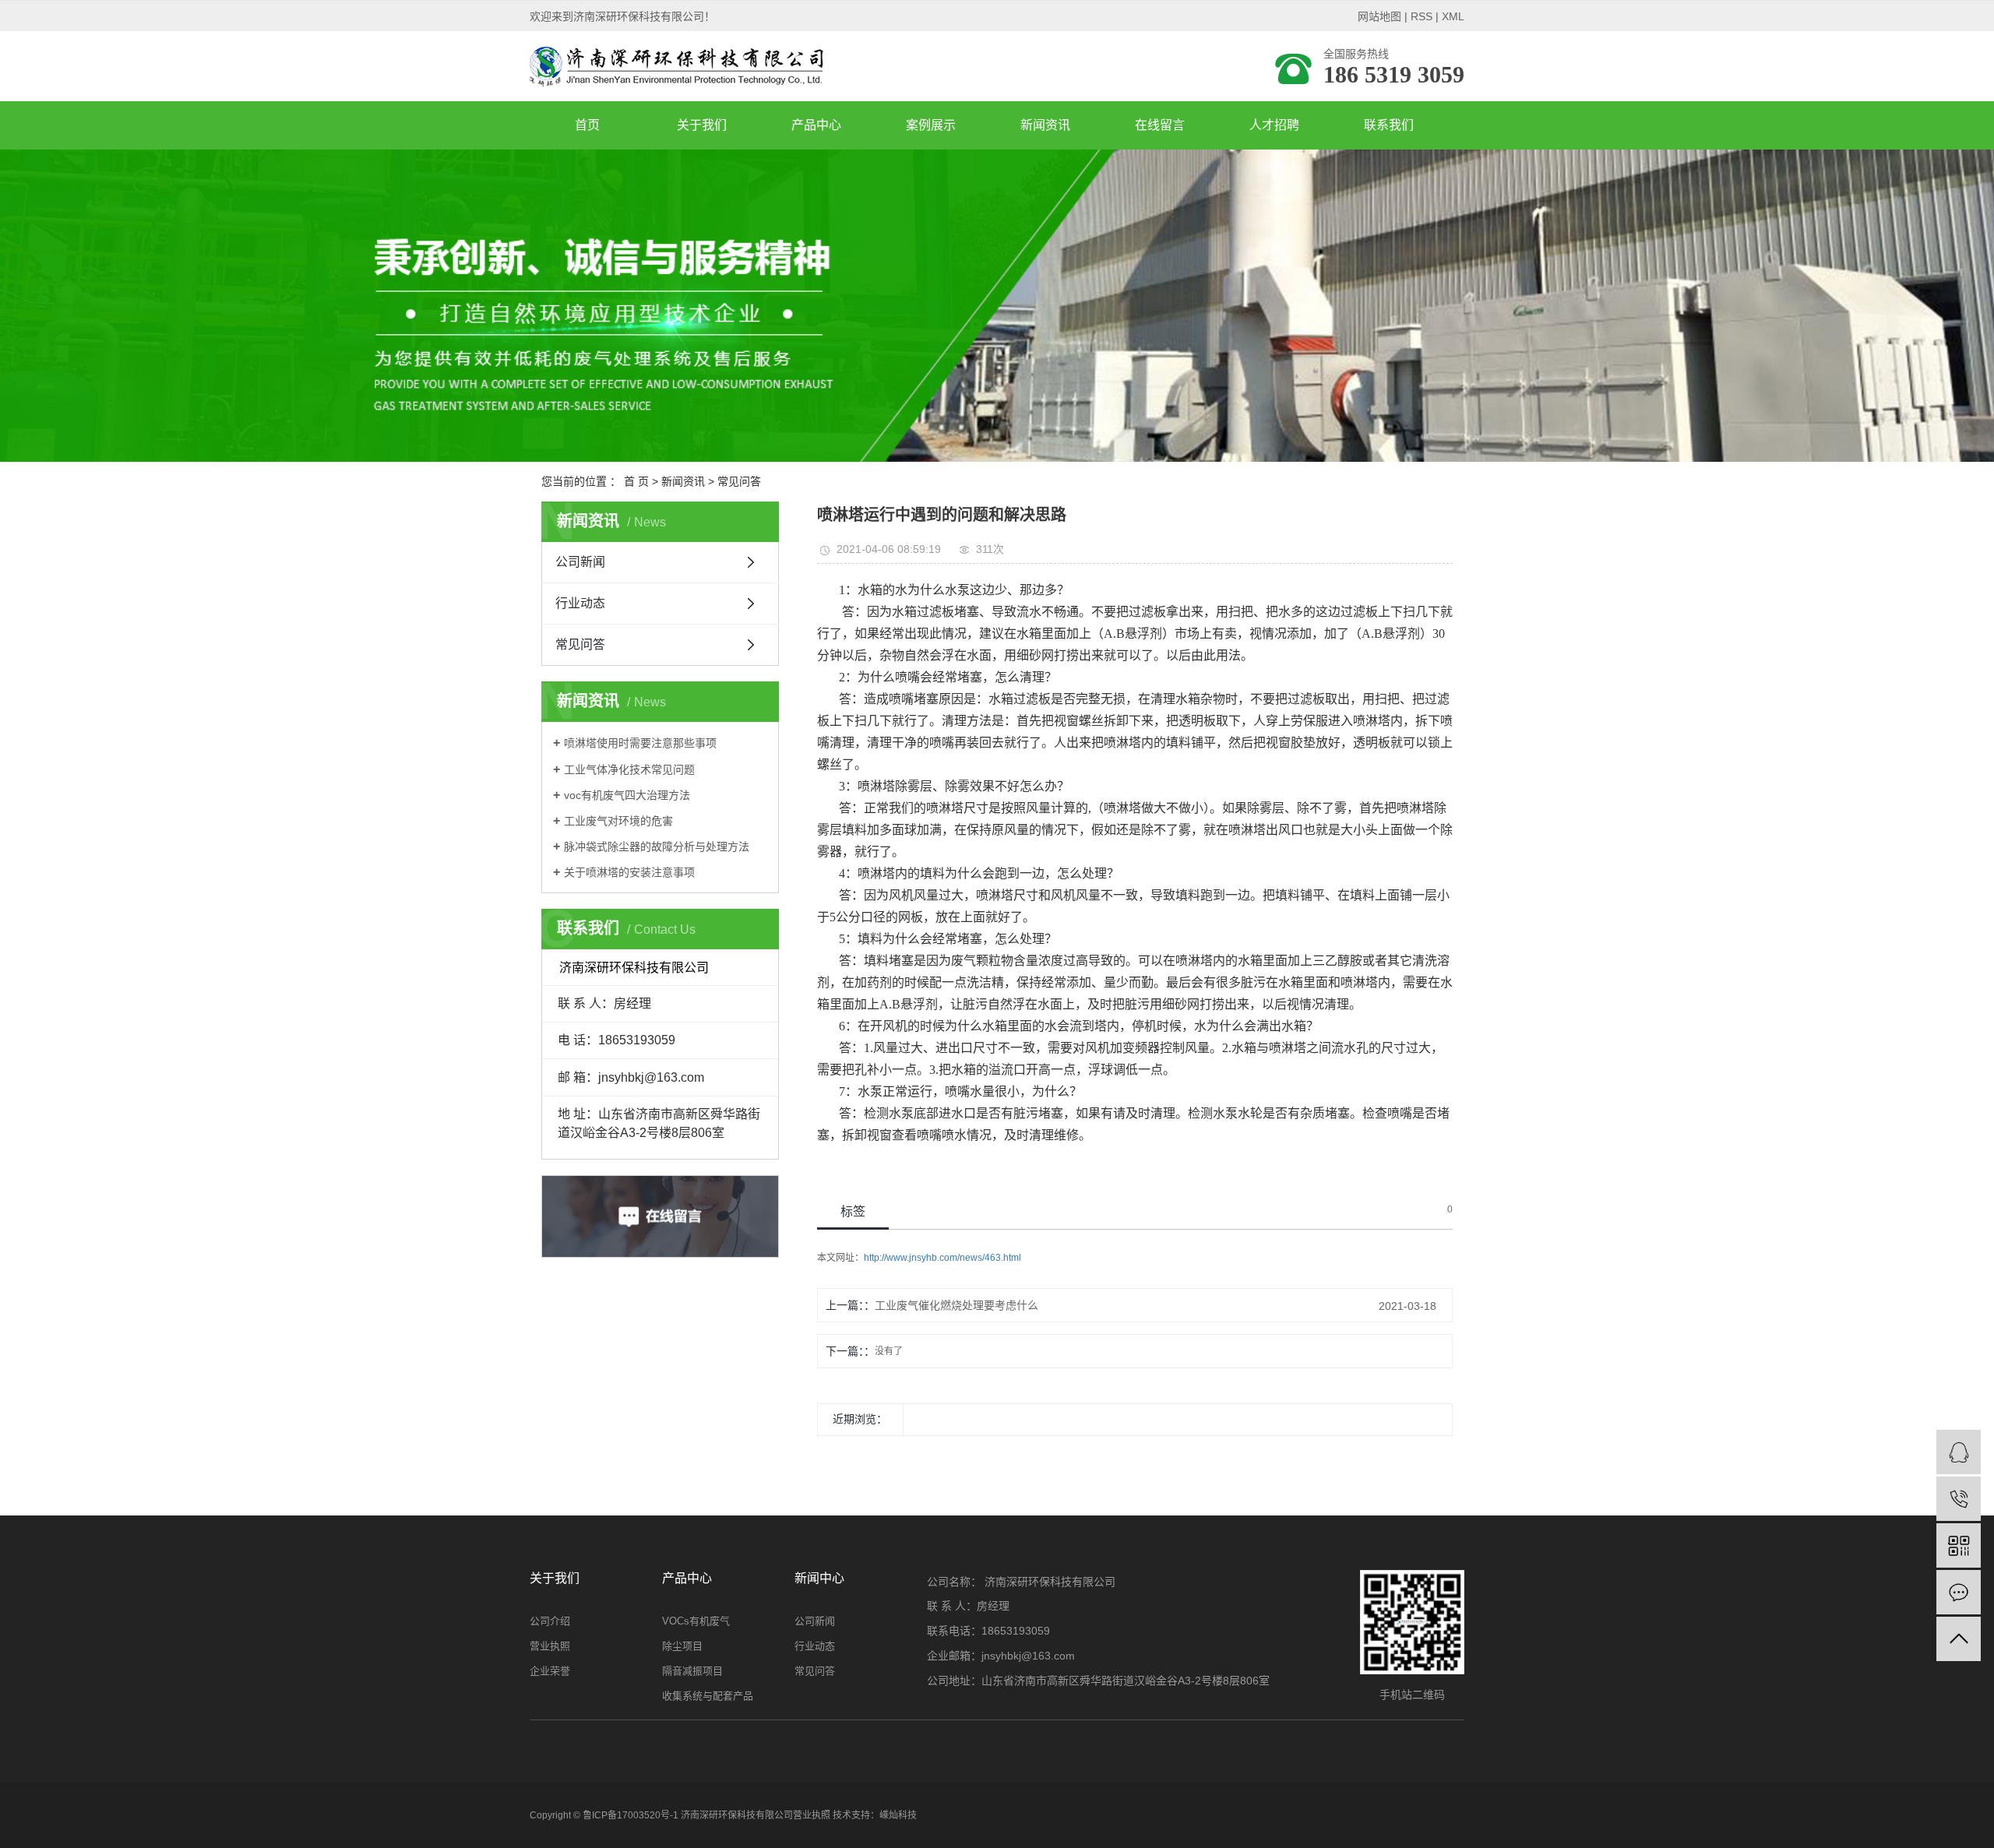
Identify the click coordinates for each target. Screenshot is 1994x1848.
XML (1453, 16)
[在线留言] (1959, 1592)
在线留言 (1160, 125)
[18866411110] (1959, 1499)
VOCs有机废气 (696, 1621)
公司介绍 (550, 1621)
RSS (1422, 16)
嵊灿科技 (898, 1815)
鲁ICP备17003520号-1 (631, 1815)
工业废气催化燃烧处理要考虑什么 (956, 1305)
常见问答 (739, 481)
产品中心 (816, 125)
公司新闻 (580, 562)
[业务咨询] (1959, 1452)
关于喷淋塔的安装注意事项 (629, 872)
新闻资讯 (1045, 125)
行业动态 (580, 603)
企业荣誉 (550, 1671)
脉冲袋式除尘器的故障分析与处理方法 (657, 847)
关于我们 (702, 125)
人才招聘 (1274, 125)
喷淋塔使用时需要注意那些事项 (640, 743)
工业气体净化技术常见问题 (629, 769)
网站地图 (1379, 16)
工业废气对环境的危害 (618, 821)
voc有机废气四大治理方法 (627, 795)
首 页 (636, 481)
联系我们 (1389, 125)
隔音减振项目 (692, 1671)
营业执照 (550, 1646)
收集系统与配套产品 (708, 1696)
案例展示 (931, 125)
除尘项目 (682, 1646)
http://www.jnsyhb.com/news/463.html (942, 1258)
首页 (587, 125)
